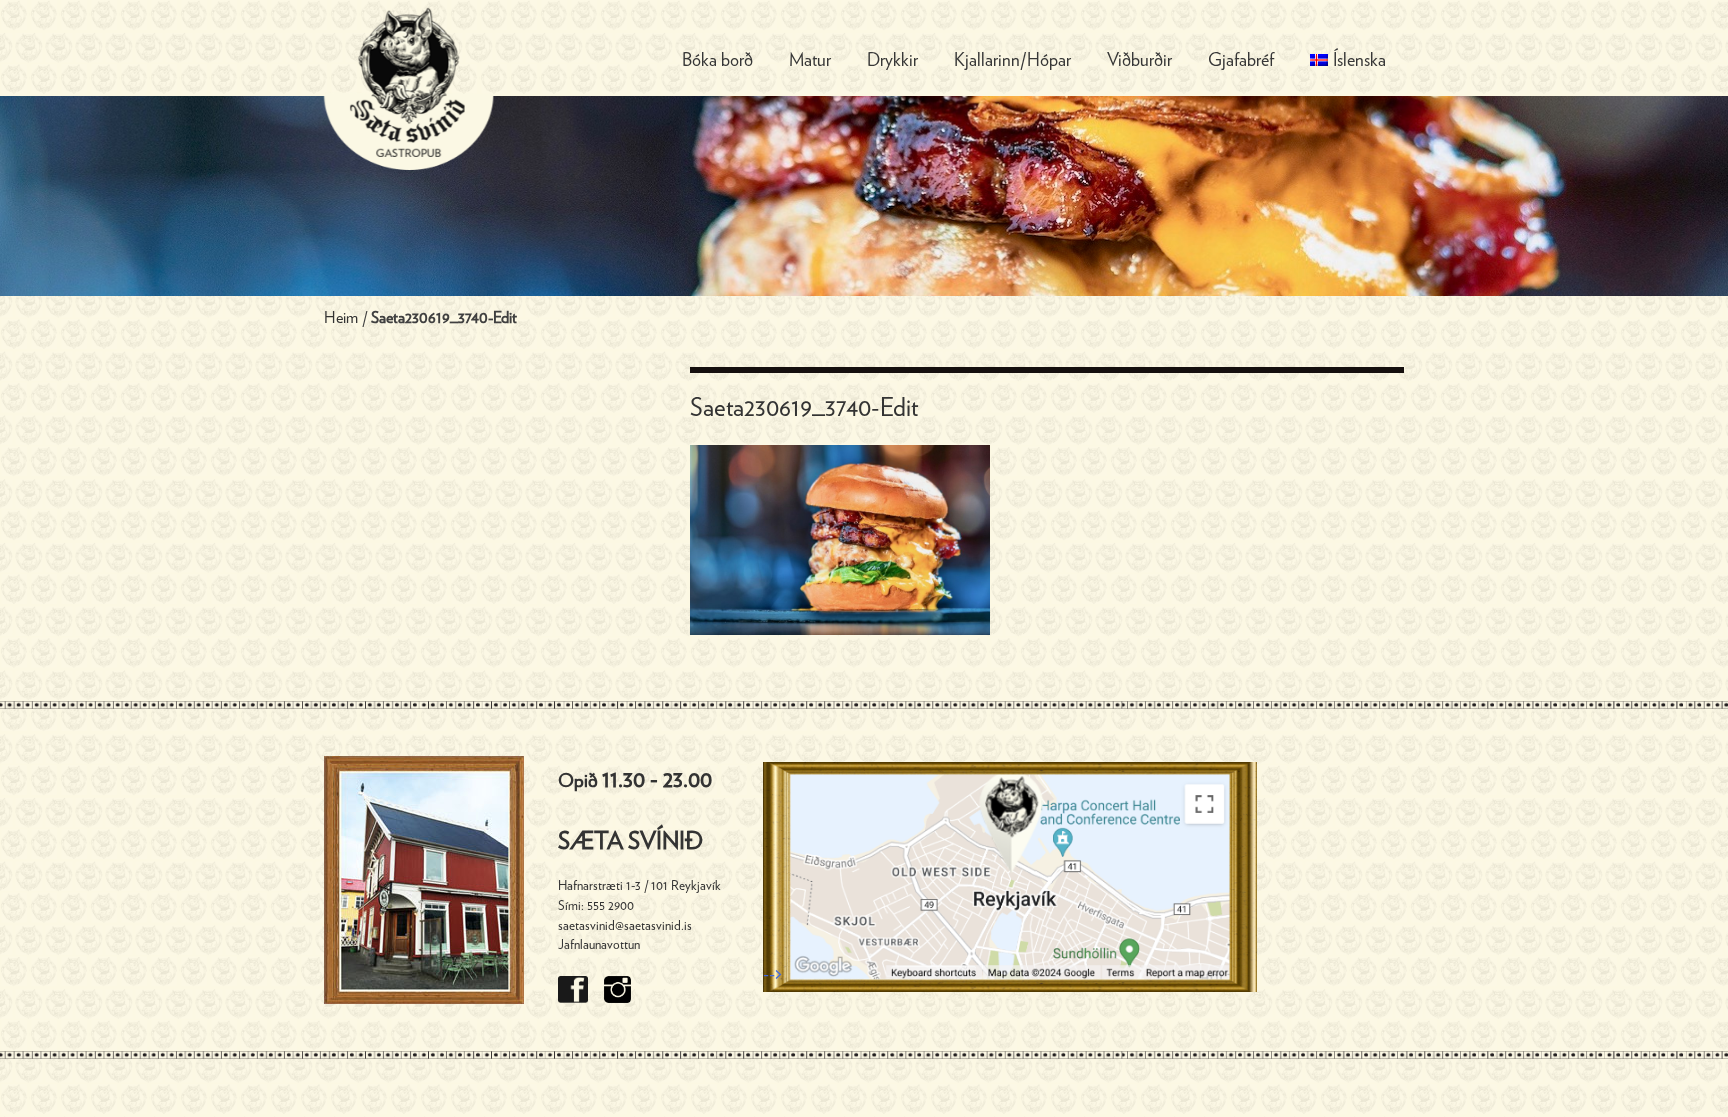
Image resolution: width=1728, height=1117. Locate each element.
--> (772, 975)
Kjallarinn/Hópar (1012, 61)
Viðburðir (1139, 61)
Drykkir (892, 61)
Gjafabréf (1241, 61)
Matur (810, 61)
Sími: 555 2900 (596, 906)
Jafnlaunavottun (599, 945)
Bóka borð (717, 61)
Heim (341, 318)
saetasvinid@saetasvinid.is (625, 926)
